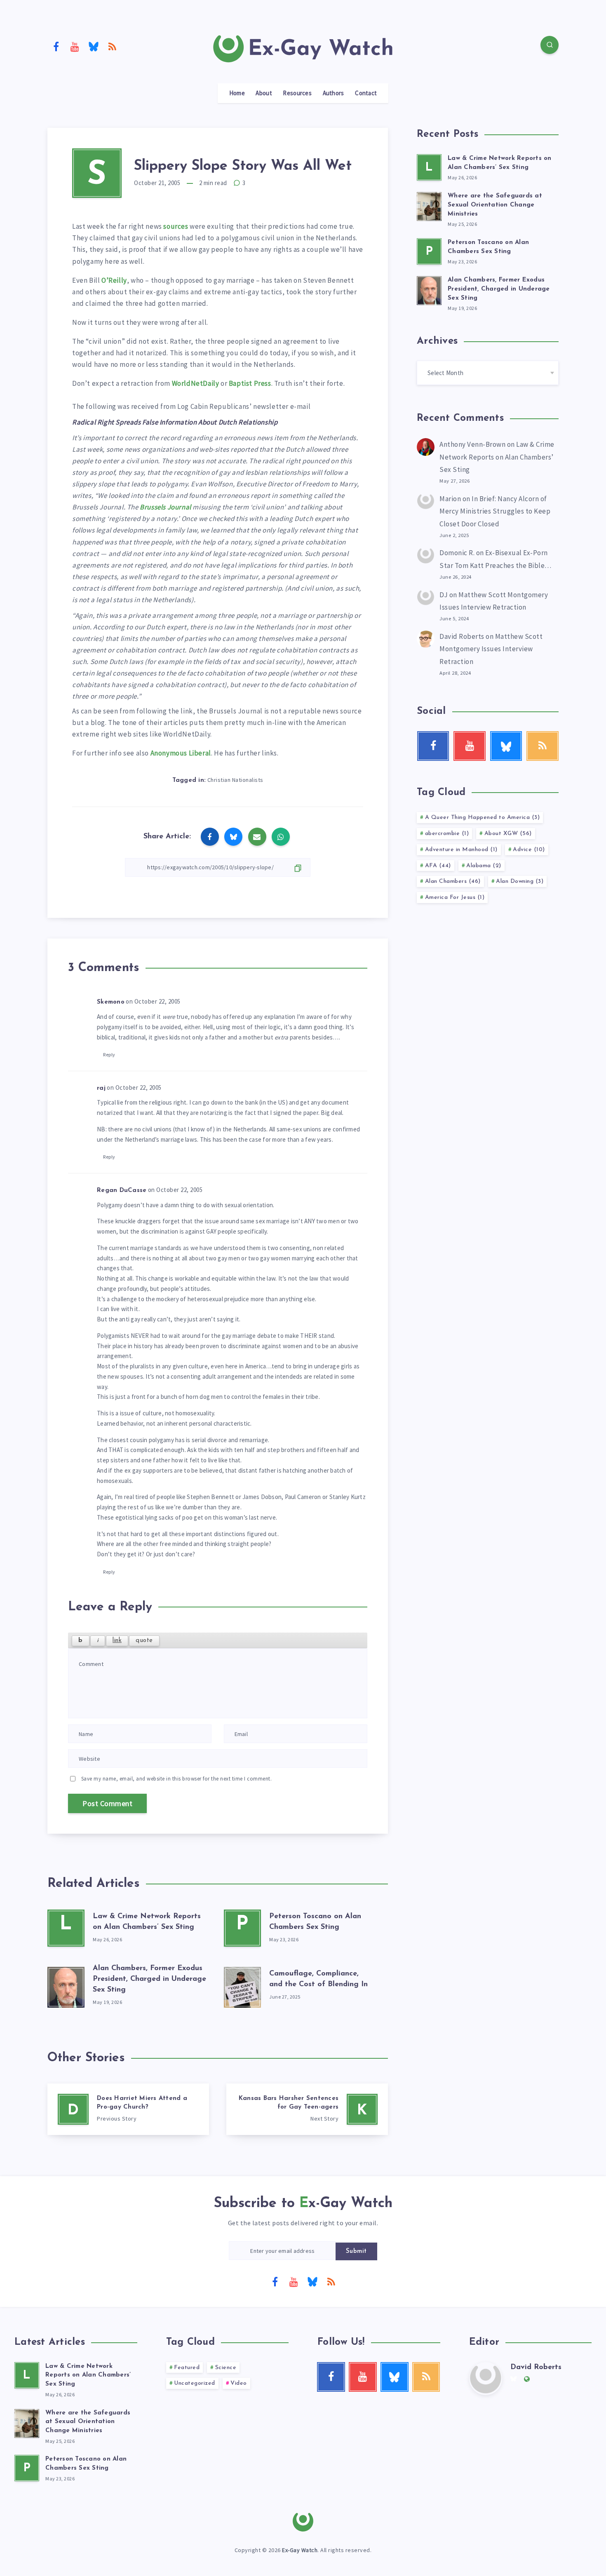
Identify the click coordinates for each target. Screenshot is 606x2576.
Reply (109, 1055)
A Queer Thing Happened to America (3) (483, 818)
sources (176, 226)
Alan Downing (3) (520, 881)
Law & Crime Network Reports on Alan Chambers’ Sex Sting (497, 457)
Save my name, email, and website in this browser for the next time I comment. (177, 1779)
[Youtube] (75, 46)
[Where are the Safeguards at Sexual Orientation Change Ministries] (429, 205)
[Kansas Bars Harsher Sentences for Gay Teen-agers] (307, 2109)
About (264, 93)
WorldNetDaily (196, 383)
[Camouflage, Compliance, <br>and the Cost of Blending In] (242, 1985)
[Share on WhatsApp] (281, 837)
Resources (297, 93)
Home (237, 93)
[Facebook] (56, 46)
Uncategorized (195, 2383)
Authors (334, 93)
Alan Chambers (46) (453, 881)
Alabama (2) (484, 866)
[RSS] (113, 46)
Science (226, 2368)
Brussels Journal (166, 507)
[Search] (550, 45)
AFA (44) (438, 866)
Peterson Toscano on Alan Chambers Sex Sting (86, 2464)
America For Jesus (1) (455, 897)
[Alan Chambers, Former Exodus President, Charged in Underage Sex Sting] (66, 1985)
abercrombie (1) (447, 834)
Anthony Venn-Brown (472, 444)
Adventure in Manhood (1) (461, 850)
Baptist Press (250, 383)
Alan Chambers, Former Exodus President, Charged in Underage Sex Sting (149, 1979)
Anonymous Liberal (181, 753)
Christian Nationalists (235, 780)
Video (239, 2383)
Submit (356, 2251)
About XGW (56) (508, 834)
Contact (366, 93)
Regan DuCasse (122, 1191)
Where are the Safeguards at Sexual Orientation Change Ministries (495, 205)
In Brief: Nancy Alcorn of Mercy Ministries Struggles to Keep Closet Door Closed (495, 511)
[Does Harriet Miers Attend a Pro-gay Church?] (128, 2109)
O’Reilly (114, 280)
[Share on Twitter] (233, 837)
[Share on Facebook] (210, 837)
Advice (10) (529, 850)
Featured (187, 2368)
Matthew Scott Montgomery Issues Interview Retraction (491, 649)
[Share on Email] (257, 837)
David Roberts (462, 636)
